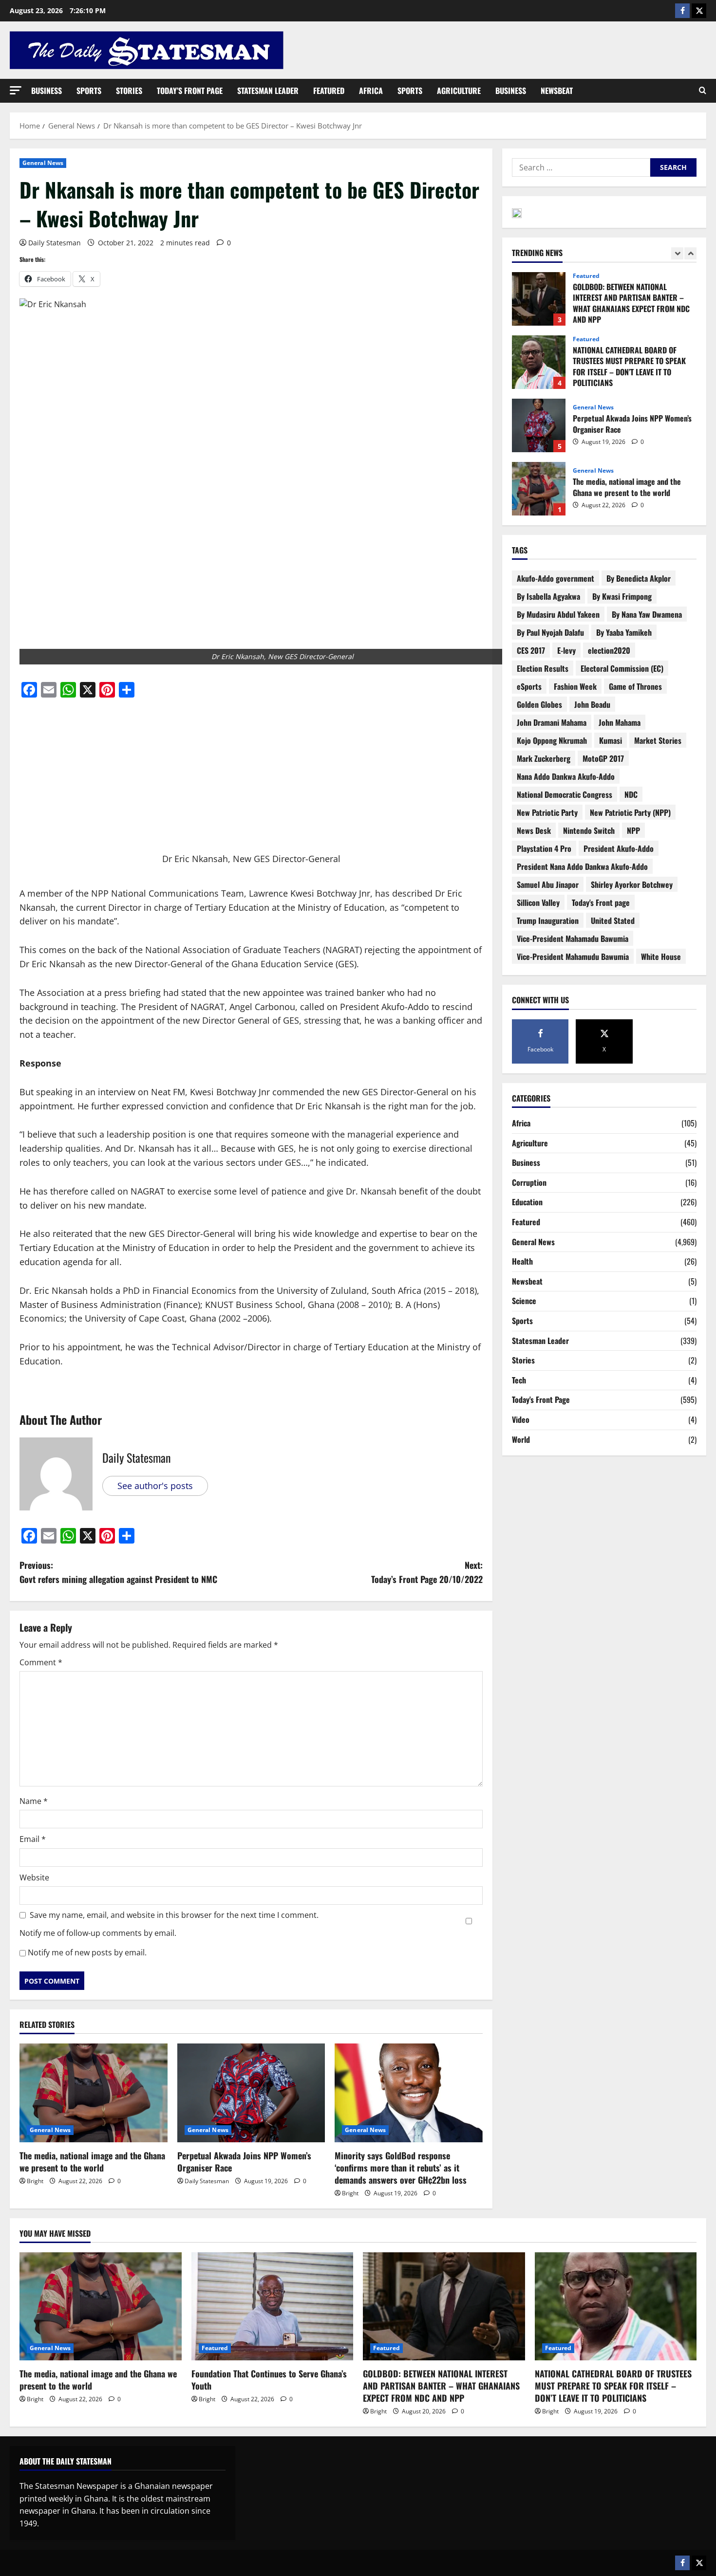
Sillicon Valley (538, 902)
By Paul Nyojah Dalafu (550, 632)
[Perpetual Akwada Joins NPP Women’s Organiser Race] (251, 2093)
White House (661, 957)
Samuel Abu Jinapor (548, 884)
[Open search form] (703, 91)
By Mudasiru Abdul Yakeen (558, 614)
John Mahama (620, 722)
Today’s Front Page (190, 91)
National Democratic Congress (565, 794)
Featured (329, 91)
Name (34, 1801)
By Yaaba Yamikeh (624, 632)
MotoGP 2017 (603, 758)
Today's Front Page (541, 1399)
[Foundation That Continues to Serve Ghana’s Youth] (273, 2306)
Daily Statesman (55, 243)
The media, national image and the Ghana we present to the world (92, 2162)
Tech (519, 1380)
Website (34, 1877)
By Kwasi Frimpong (622, 596)
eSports (529, 686)
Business (47, 91)
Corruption (529, 1182)
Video (521, 1419)
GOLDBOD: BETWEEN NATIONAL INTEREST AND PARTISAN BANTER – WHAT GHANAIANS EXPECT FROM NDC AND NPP (441, 2386)
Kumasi (611, 740)
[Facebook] (682, 11)
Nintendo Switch (589, 830)
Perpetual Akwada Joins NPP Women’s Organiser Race (244, 2162)
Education (527, 1202)
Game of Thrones (635, 686)
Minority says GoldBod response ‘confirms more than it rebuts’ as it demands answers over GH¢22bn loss (402, 2168)
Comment (41, 1662)
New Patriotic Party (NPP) (630, 812)
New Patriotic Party (547, 812)
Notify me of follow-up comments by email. (98, 1933)
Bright (35, 2181)
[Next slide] (690, 253)
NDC (631, 794)
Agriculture (459, 91)
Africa (371, 91)
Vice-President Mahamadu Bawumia (573, 938)
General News (43, 163)
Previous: (118, 1572)
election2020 (609, 650)
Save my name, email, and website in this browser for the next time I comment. (174, 1915)
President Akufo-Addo (619, 848)
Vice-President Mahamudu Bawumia (573, 957)
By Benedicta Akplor (639, 578)
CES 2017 (531, 650)
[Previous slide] (677, 253)
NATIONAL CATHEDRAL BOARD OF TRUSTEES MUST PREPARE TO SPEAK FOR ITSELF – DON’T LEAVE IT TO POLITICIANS (539, 299)
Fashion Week (575, 686)
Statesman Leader (268, 91)
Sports (89, 91)
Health (522, 1261)
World (521, 1439)
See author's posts (155, 1486)
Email (33, 1839)
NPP (633, 830)
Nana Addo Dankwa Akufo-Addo (566, 776)
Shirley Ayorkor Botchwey (632, 884)
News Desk (534, 830)
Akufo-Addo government (556, 578)
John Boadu (592, 704)
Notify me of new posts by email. (87, 1952)
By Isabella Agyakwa (548, 596)
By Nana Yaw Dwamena (647, 614)
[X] (699, 11)
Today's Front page (601, 902)
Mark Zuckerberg (544, 758)
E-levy (566, 650)
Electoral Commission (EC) (622, 668)
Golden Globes (539, 704)
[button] (16, 90)
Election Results (543, 668)
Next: (427, 1572)
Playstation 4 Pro (544, 848)
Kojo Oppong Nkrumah (552, 740)
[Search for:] (581, 167)
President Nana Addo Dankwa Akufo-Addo (582, 866)
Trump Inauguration (548, 920)
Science (524, 1301)
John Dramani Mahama (552, 722)
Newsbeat (557, 91)
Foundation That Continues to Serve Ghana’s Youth (539, 489)
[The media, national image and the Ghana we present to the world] (94, 2093)
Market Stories (658, 740)
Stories (129, 91)
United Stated (613, 920)
